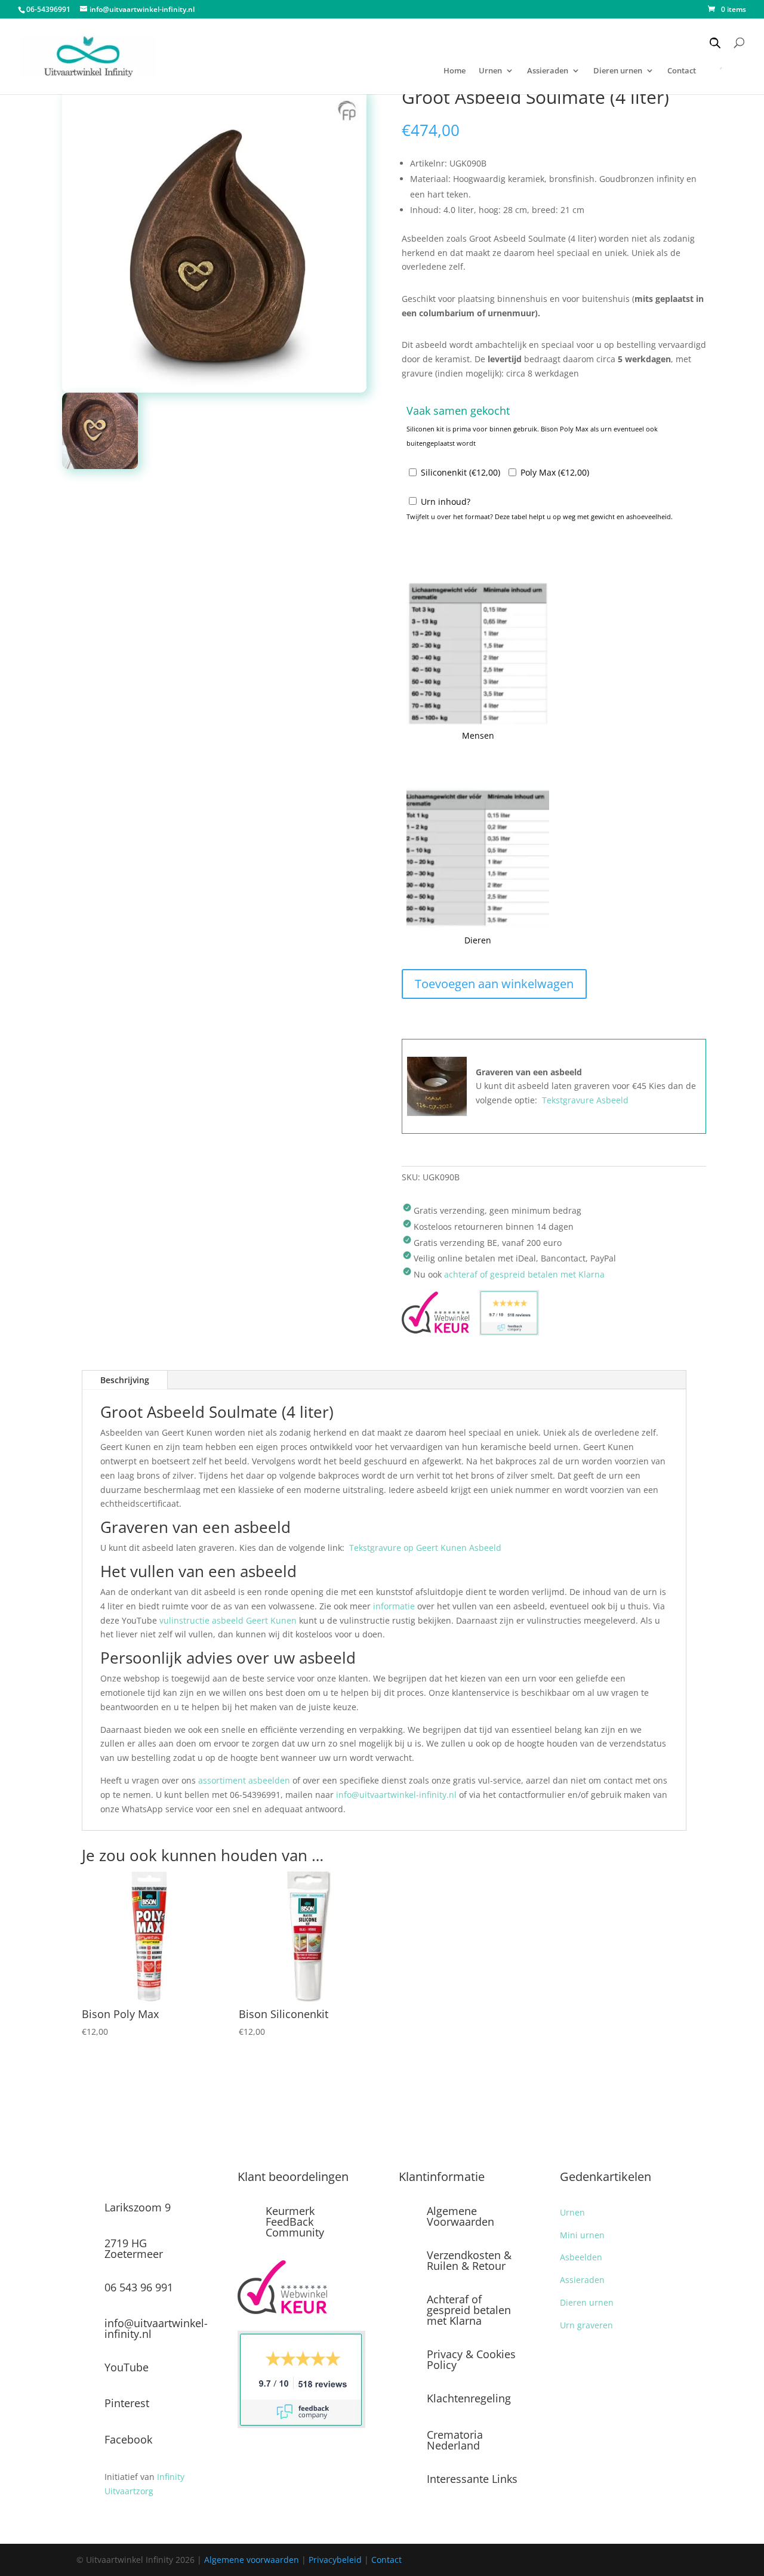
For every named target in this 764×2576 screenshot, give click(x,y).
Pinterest (127, 2403)
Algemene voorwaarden (252, 2560)
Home (455, 71)
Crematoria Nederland (455, 2440)
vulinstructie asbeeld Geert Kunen (228, 1620)
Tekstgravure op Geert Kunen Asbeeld (425, 1548)
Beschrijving (125, 1380)
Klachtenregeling (469, 2398)
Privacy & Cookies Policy (471, 2359)
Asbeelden (581, 2257)
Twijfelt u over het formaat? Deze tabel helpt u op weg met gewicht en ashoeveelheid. (540, 516)
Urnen (490, 71)
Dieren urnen (618, 71)
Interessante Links (472, 2479)
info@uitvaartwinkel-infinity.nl (396, 1795)
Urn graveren (586, 2325)
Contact (386, 2560)
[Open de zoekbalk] (715, 43)
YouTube (127, 2367)
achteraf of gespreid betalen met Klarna (524, 1274)
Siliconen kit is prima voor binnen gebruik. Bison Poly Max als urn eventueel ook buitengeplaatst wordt (532, 436)
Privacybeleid (335, 2560)
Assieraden (548, 71)
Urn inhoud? (446, 502)
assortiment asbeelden (244, 1780)
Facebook (128, 2439)
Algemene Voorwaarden (460, 2216)
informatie (394, 1606)
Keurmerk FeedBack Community (295, 2222)
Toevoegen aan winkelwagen (494, 984)
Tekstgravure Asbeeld (585, 1100)
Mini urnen (582, 2235)
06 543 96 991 (139, 2287)
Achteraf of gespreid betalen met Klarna (469, 2310)
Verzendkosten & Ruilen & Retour (469, 2260)
